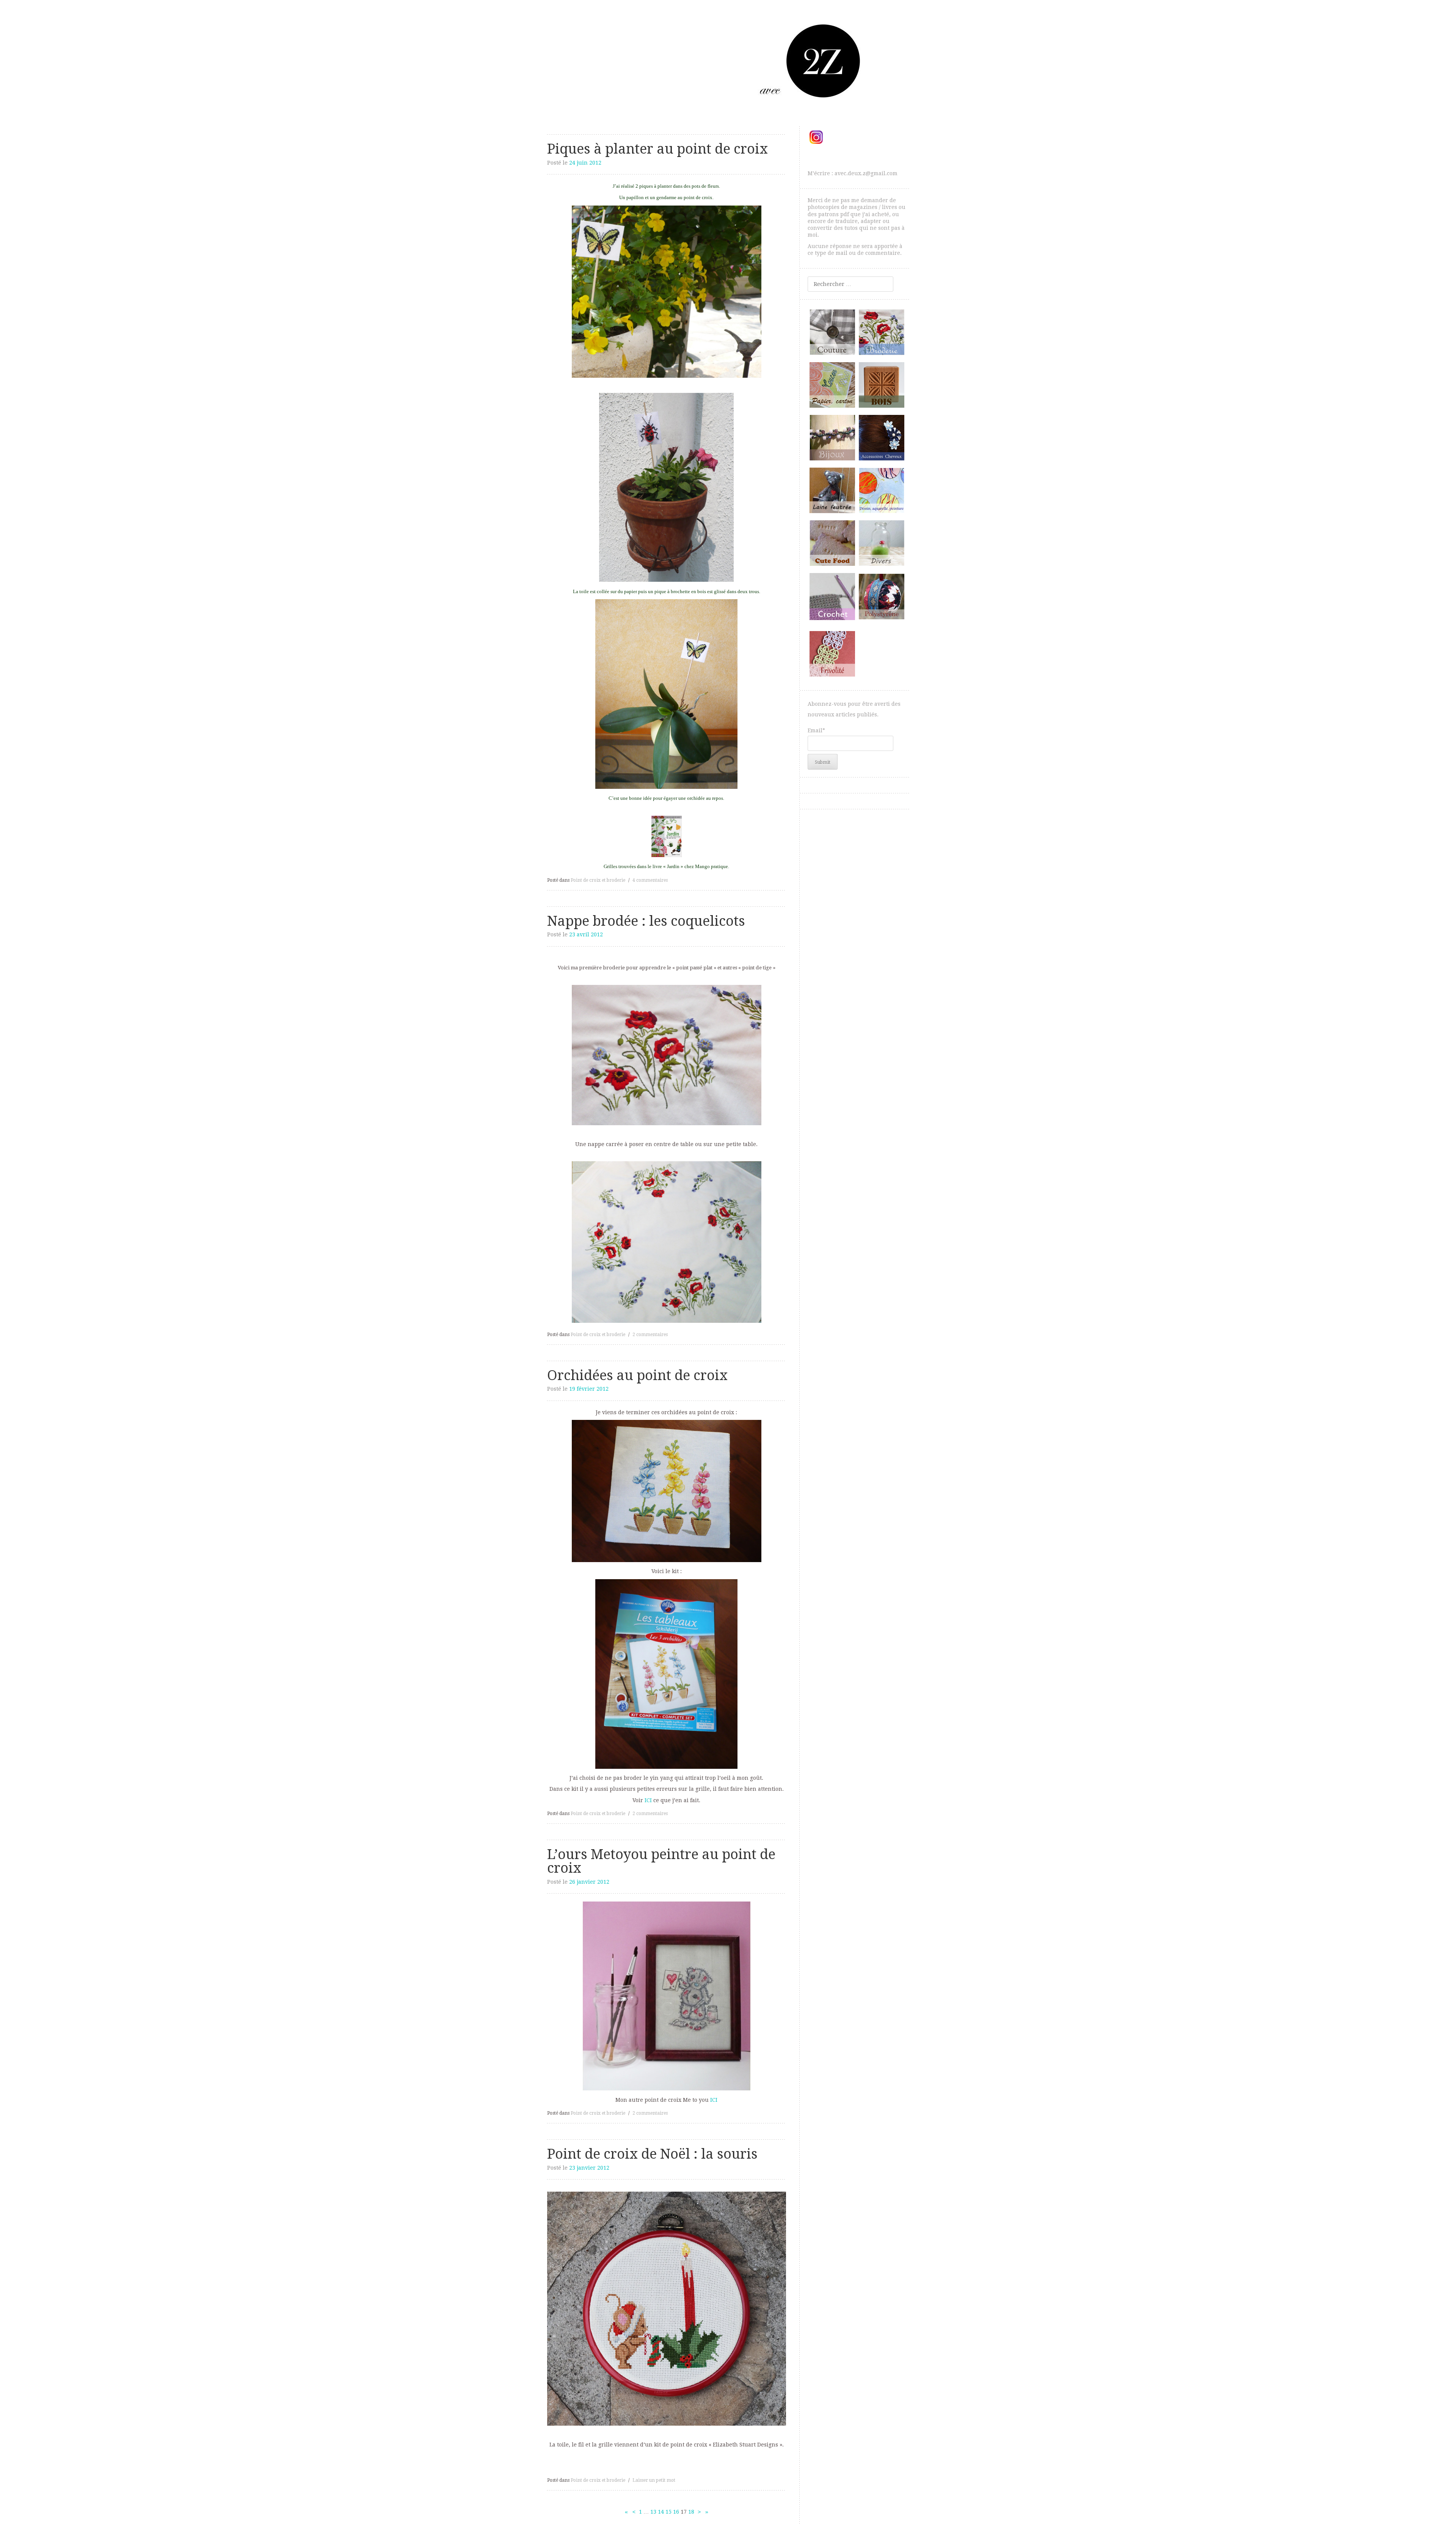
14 (661, 2512)
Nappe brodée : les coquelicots (646, 921)
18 (691, 2512)
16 (676, 2512)
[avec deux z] (728, 60)
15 (668, 2512)
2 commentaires (650, 1335)
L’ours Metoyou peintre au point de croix (661, 1861)
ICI (648, 1800)
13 (653, 2512)
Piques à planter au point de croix (657, 149)
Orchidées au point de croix (637, 1375)
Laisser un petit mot (654, 2480)
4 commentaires (650, 880)
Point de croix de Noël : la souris (652, 2154)
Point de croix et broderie (598, 880)
